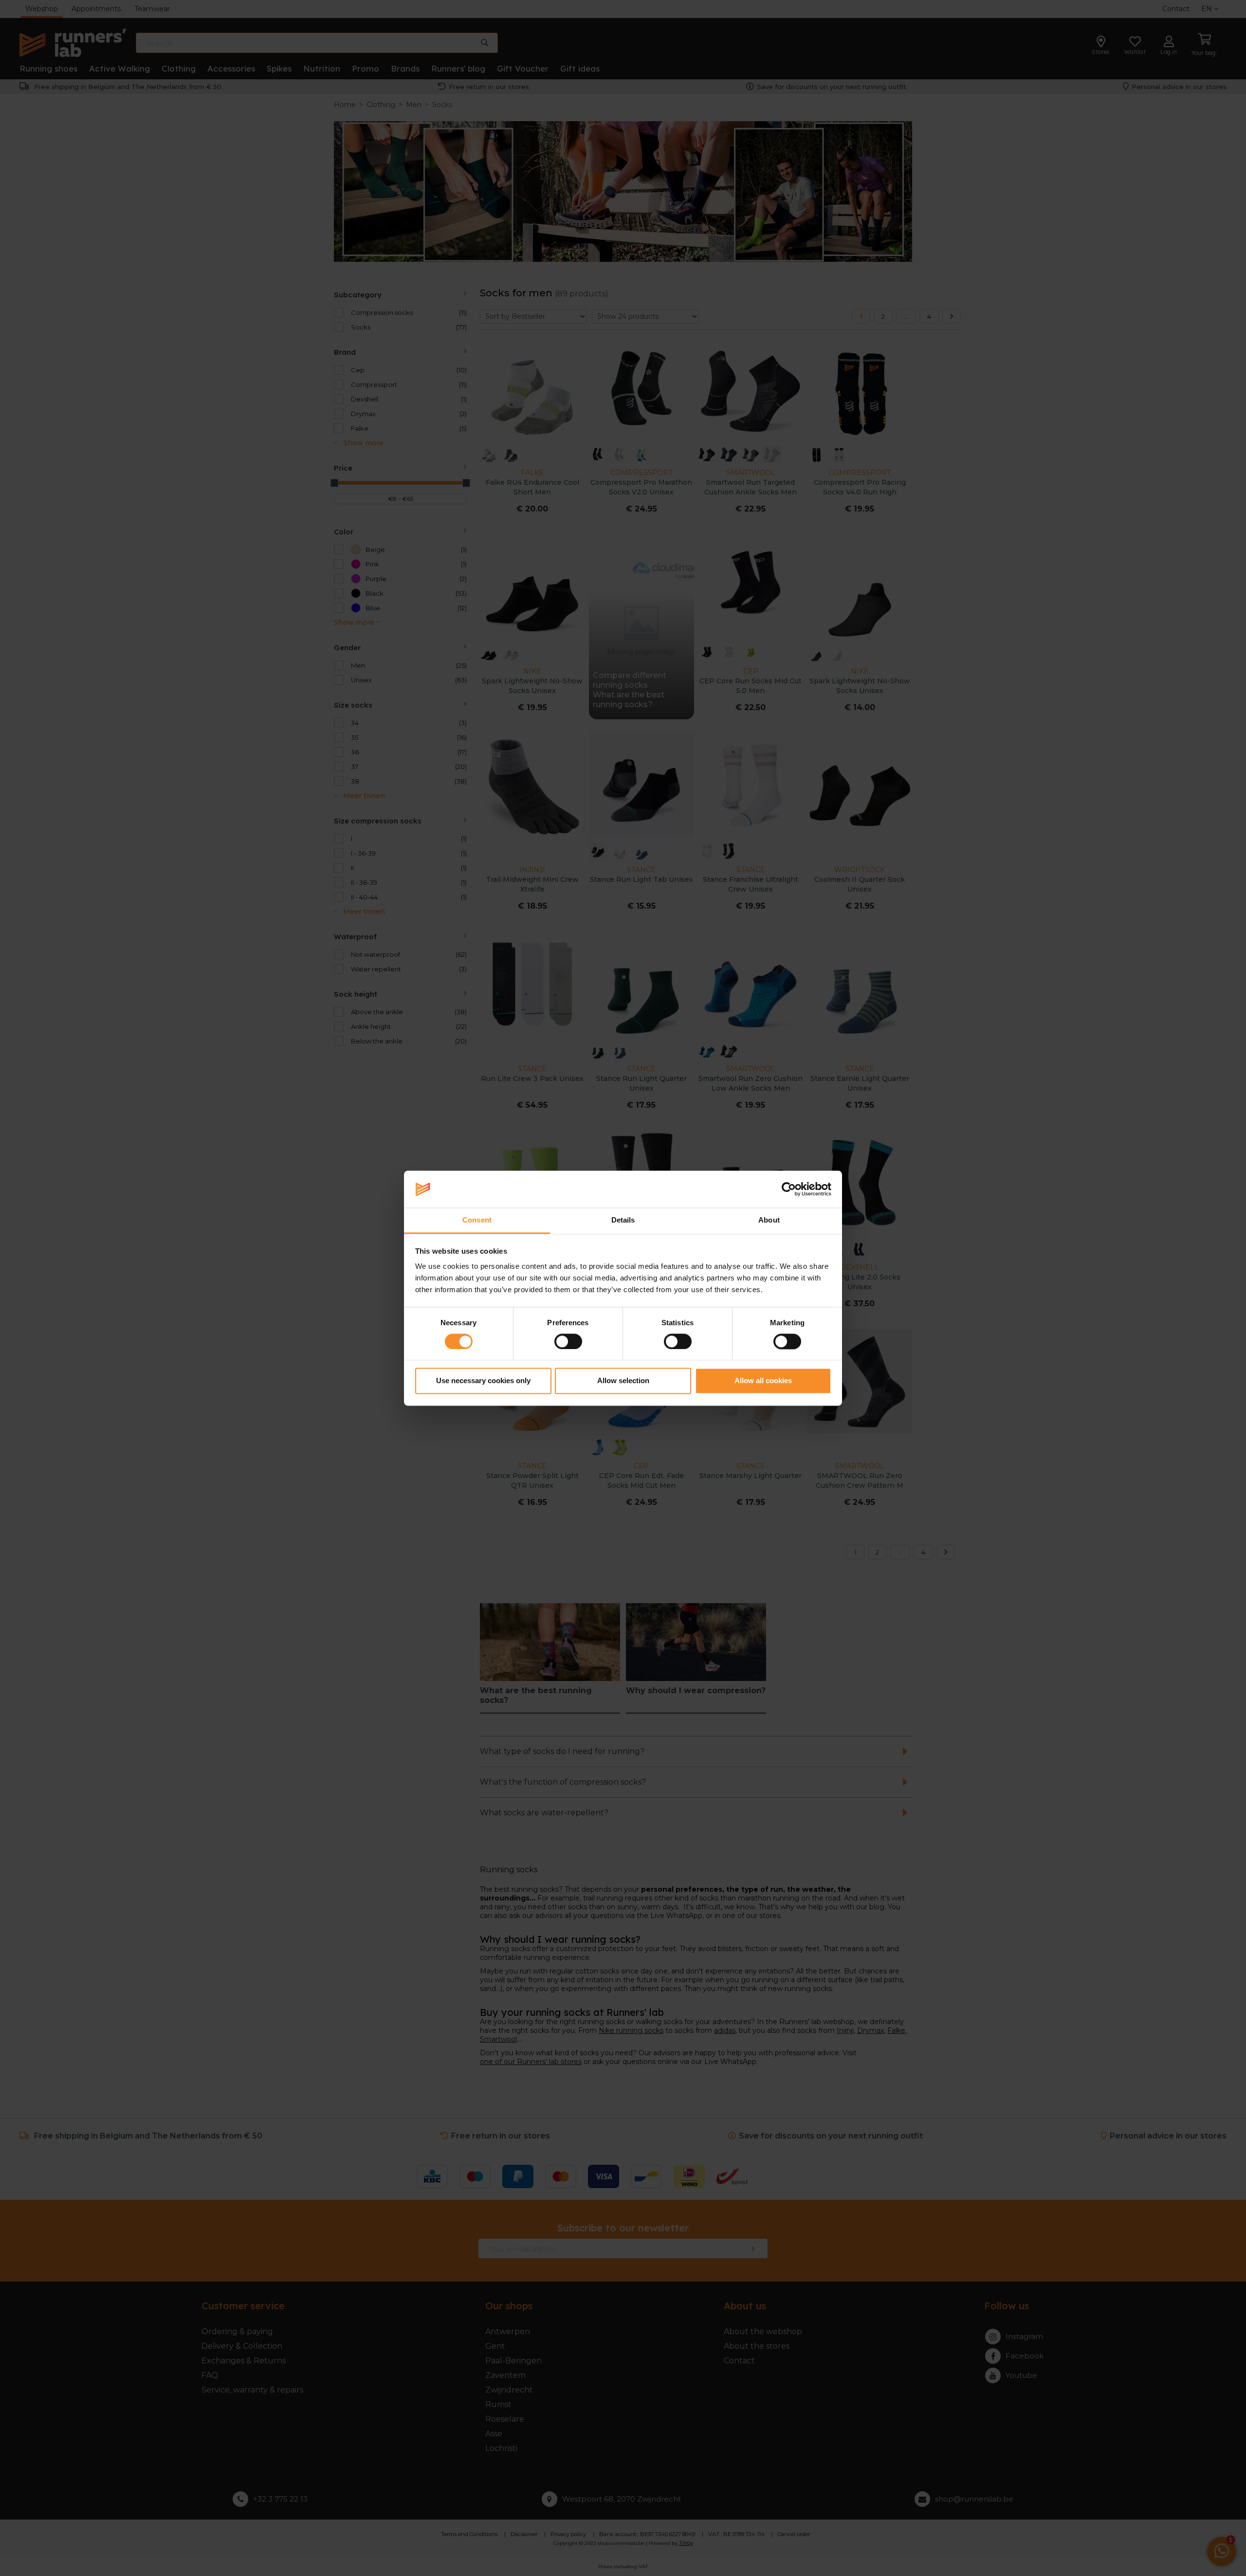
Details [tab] (623, 1220)
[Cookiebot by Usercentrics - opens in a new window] (789, 1189)
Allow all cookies (763, 1381)
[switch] (568, 1341)
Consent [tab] (477, 1220)
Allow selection (623, 1381)
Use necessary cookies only (483, 1381)
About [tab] (769, 1220)
